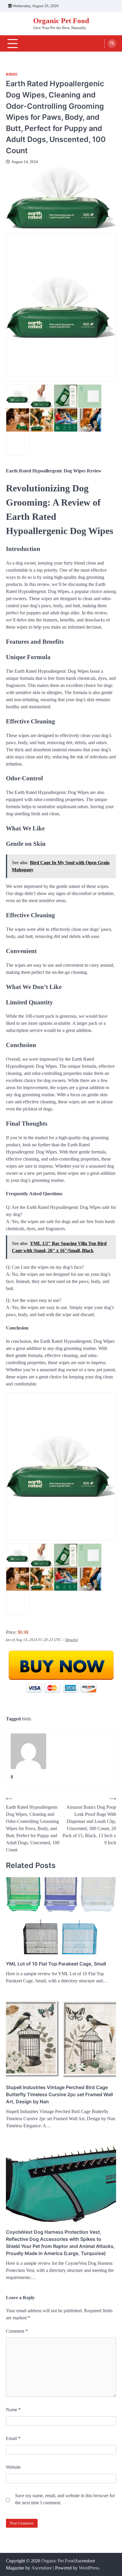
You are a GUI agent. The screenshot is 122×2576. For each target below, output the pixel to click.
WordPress (89, 2568)
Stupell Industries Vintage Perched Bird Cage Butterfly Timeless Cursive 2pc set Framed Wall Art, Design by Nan (59, 2094)
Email (13, 2438)
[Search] (112, 44)
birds (27, 1719)
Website (13, 2467)
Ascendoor (42, 2568)
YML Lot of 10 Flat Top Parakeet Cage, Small (56, 1964)
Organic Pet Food (61, 21)
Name (13, 2410)
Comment (17, 2331)
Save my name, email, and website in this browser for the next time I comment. (65, 2499)
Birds (12, 74)
